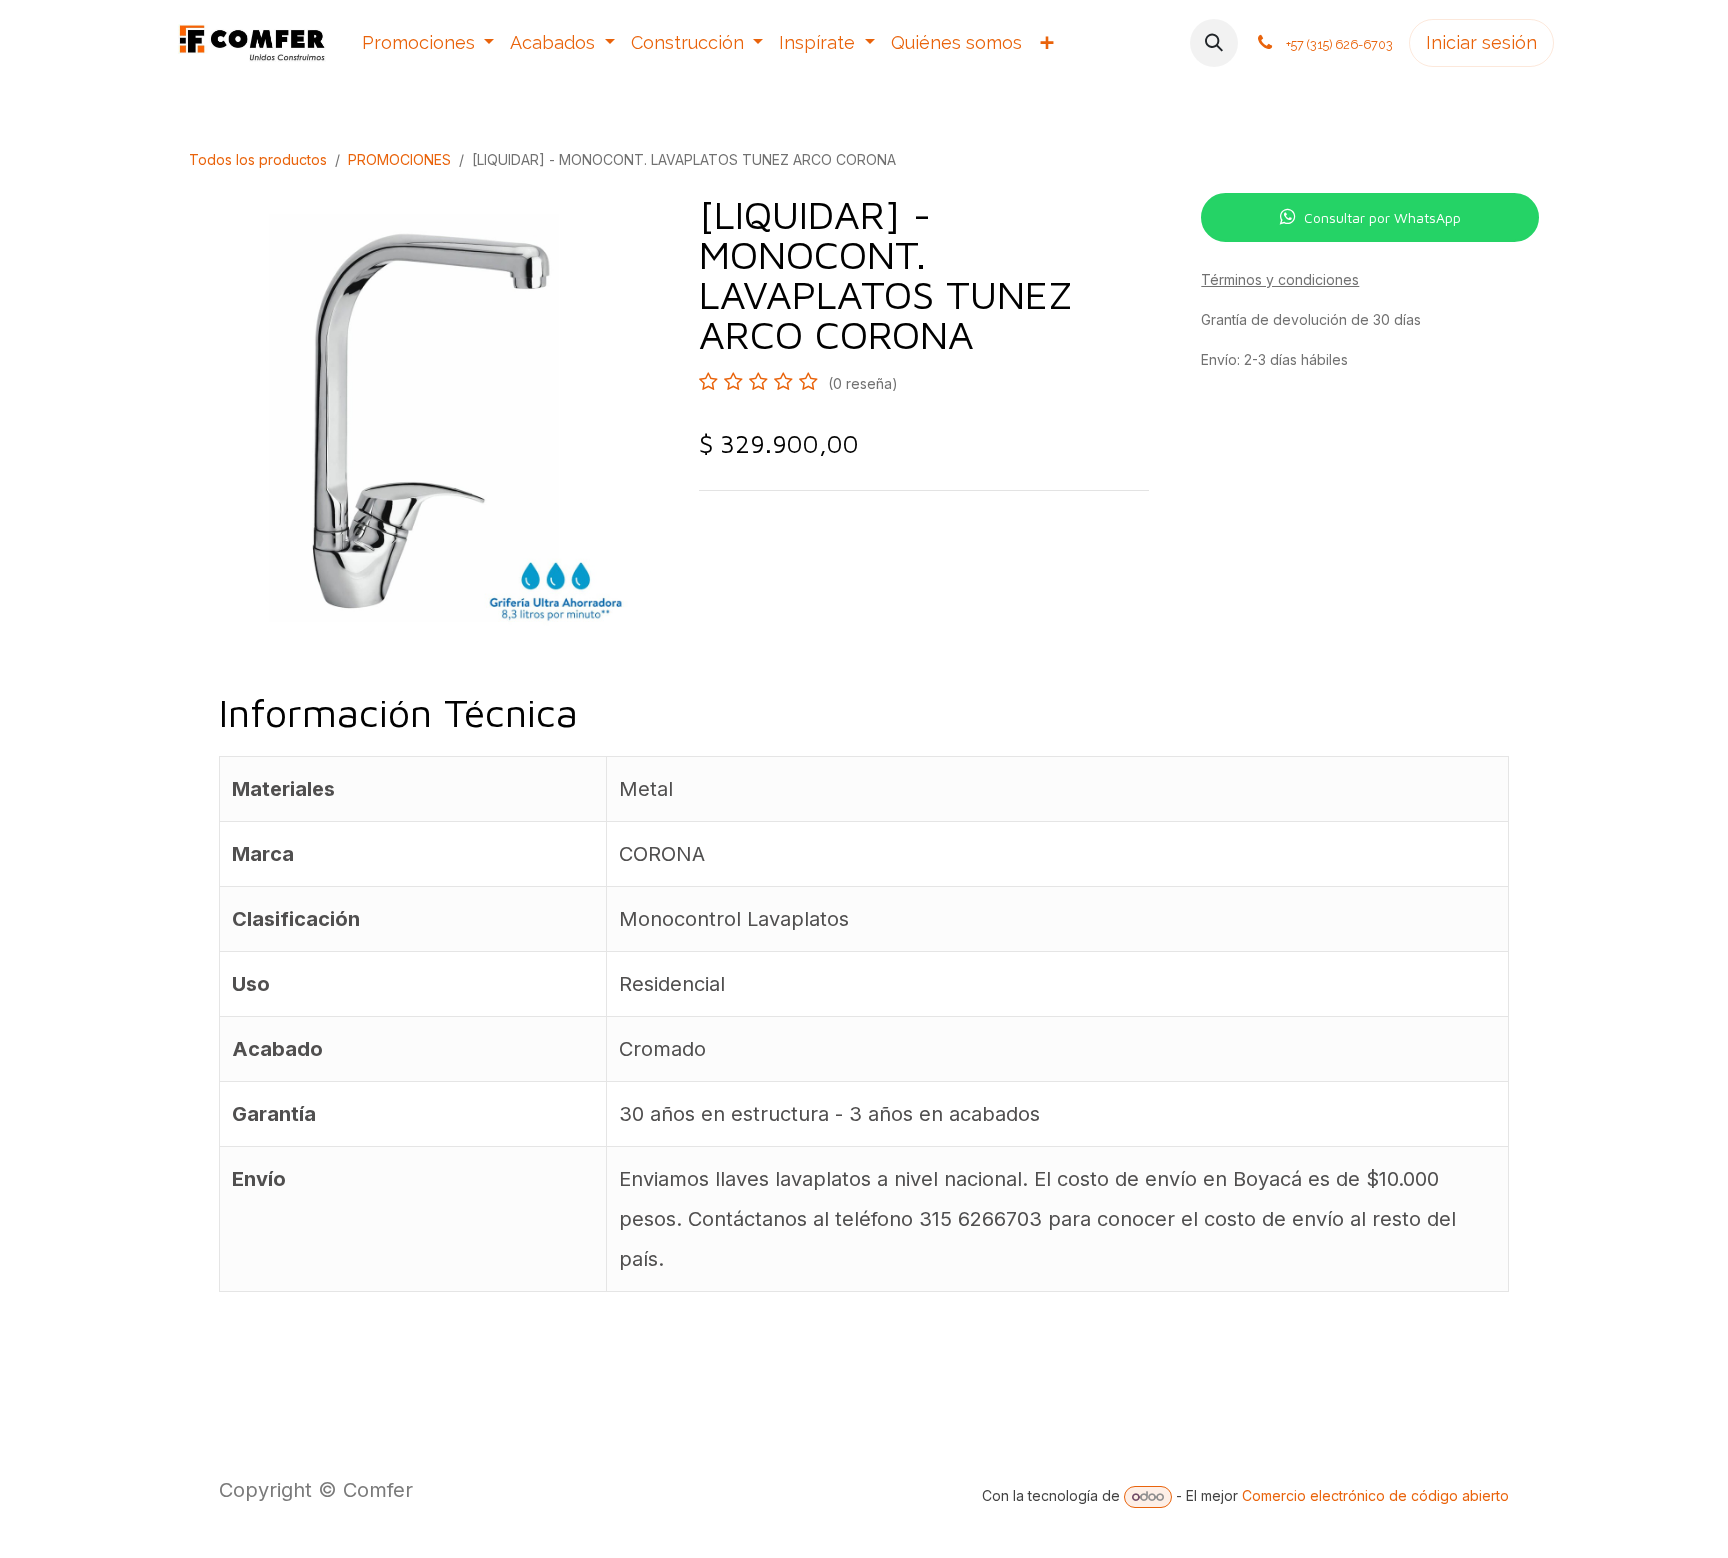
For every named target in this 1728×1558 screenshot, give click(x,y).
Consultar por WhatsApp (1382, 217)
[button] (1214, 43)
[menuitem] (428, 43)
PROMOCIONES (399, 159)
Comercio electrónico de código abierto (1375, 1495)
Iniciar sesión (1481, 42)
